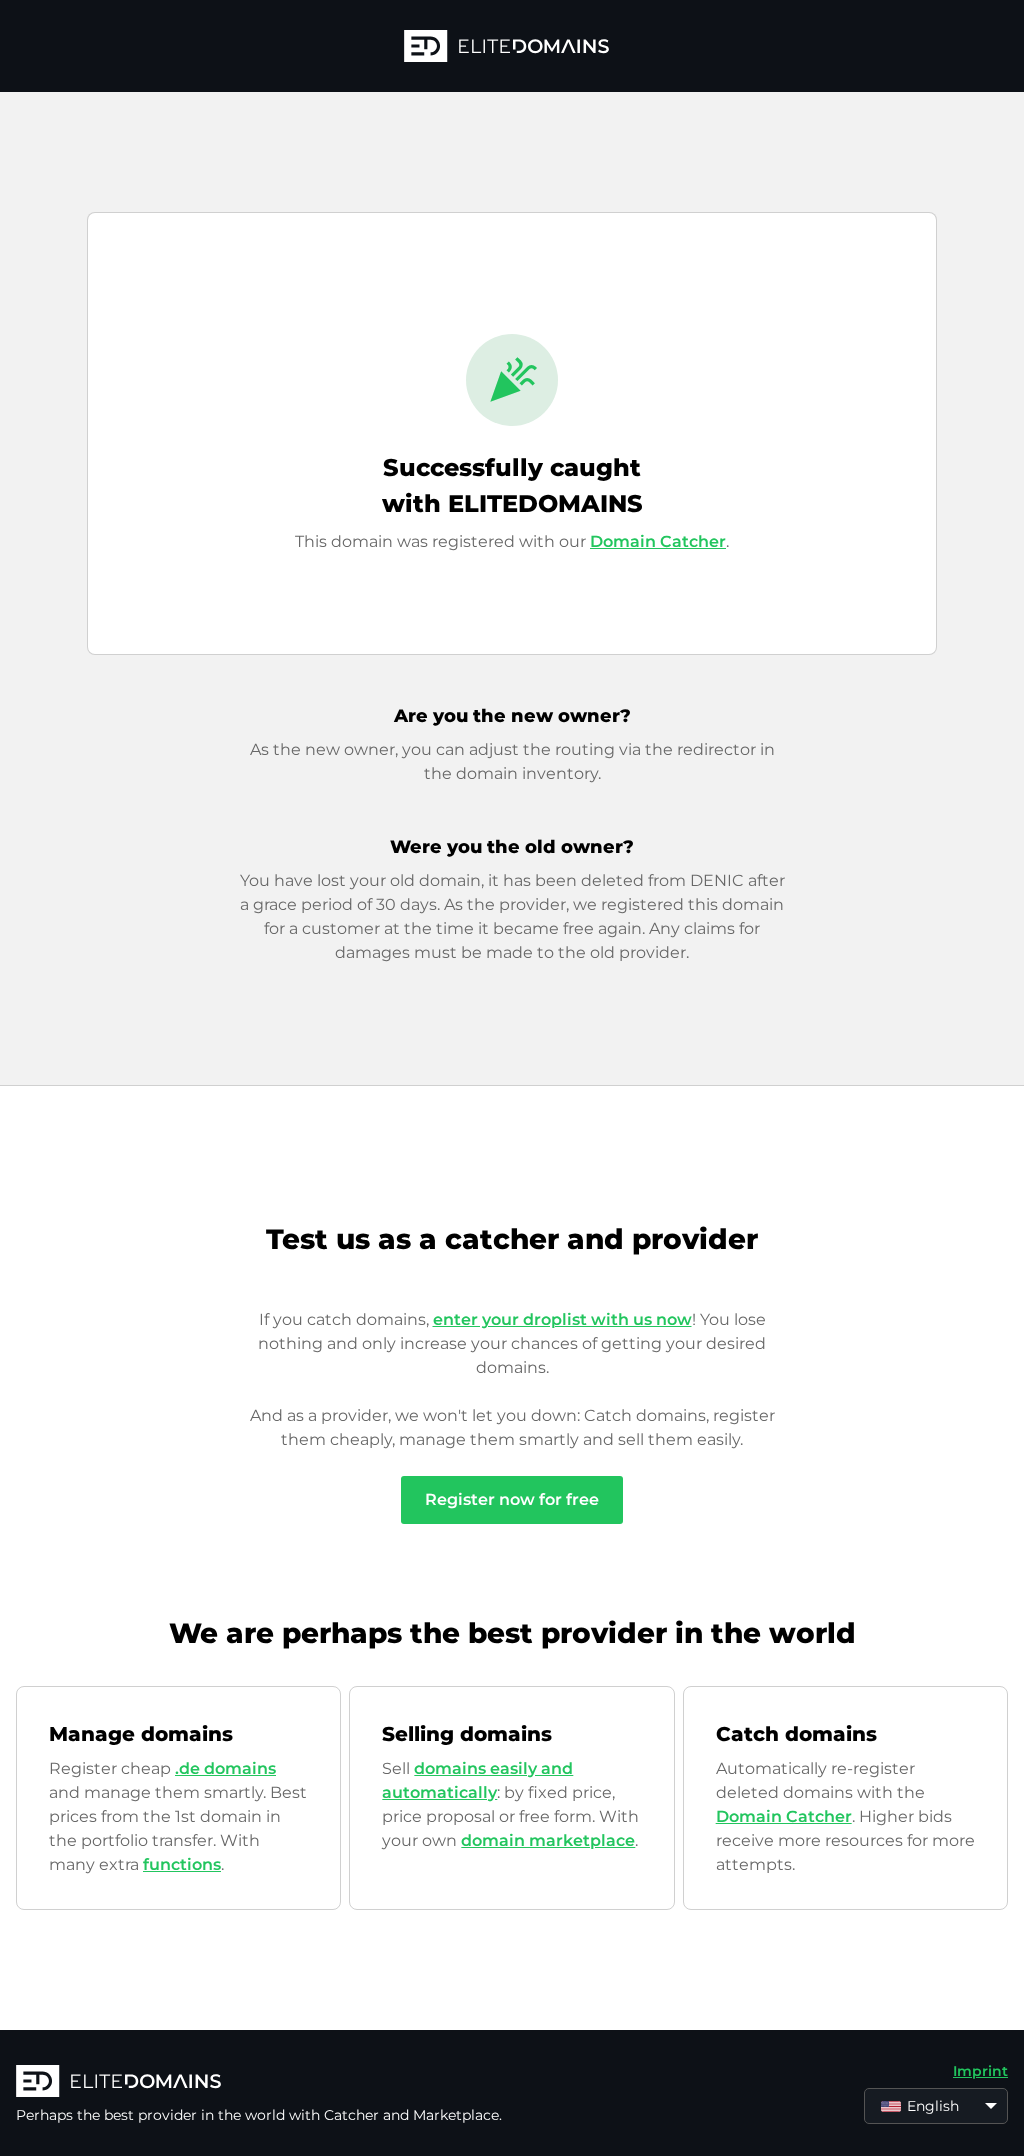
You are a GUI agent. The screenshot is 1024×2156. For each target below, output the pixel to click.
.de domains (225, 1768)
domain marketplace (548, 1840)
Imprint (980, 2071)
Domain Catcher (658, 541)
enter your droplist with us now (562, 1319)
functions (182, 1864)
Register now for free (512, 1499)
